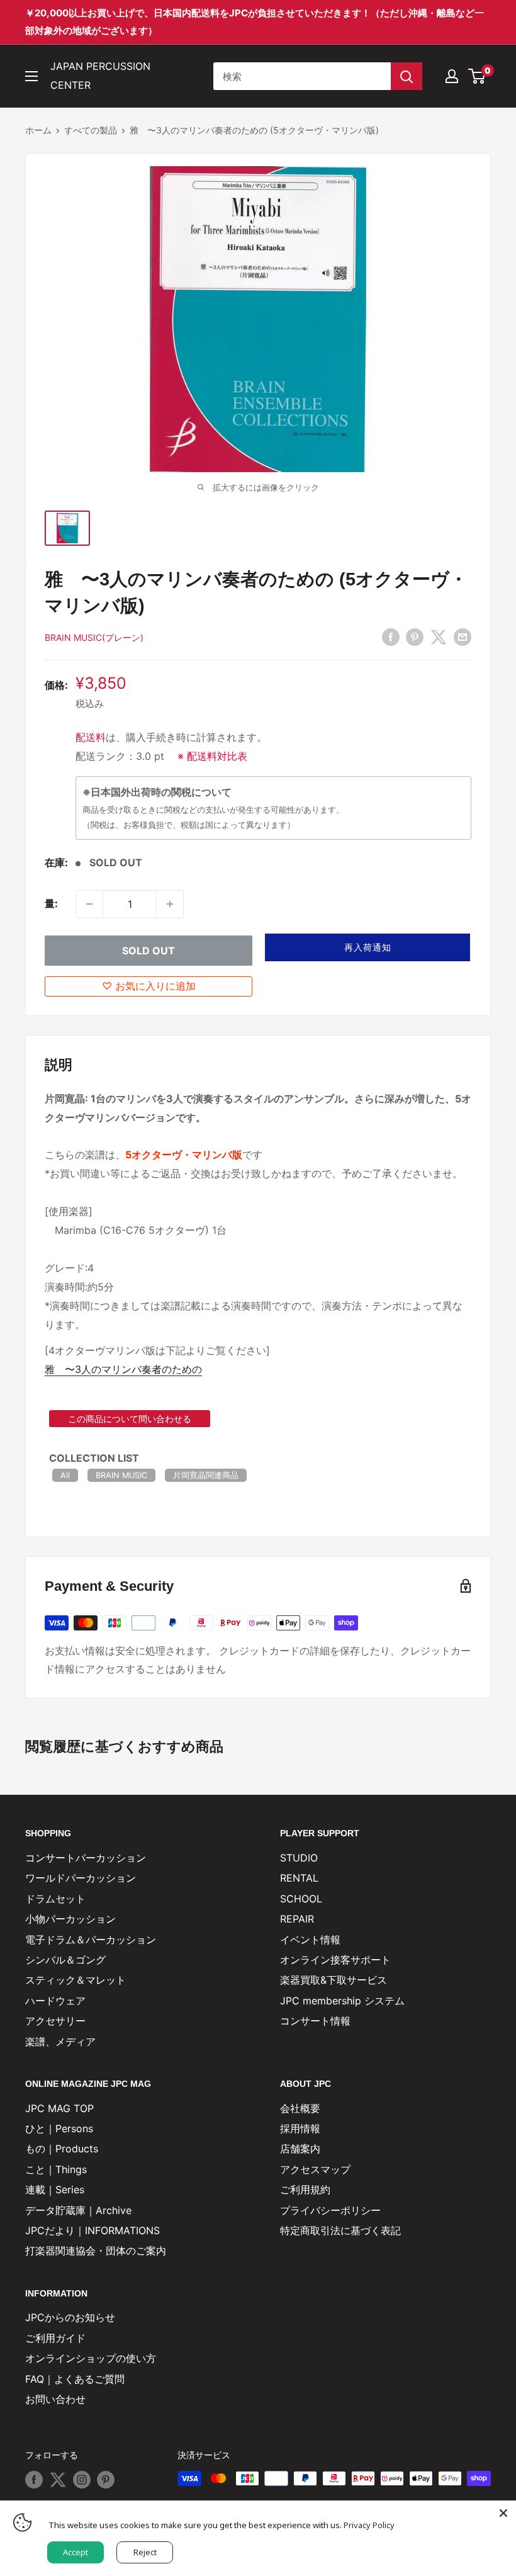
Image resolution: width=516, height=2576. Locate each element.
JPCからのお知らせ (70, 2317)
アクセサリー (55, 2021)
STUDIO (299, 1858)
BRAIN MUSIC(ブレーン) (94, 637)
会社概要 (300, 2108)
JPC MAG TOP (59, 2108)
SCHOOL (301, 1899)
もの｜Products (62, 2149)
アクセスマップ (315, 2169)
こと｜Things (56, 2169)
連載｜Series (55, 2189)
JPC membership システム (342, 2001)
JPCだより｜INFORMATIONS (93, 2230)
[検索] (407, 76)
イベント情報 (310, 1940)
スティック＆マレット (76, 1980)
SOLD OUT (149, 951)
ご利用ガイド (55, 2338)
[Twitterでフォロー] (58, 2480)
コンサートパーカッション (86, 1858)
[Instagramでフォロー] (82, 2480)
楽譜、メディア (60, 2042)
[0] (477, 76)
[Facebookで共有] (391, 637)
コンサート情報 (315, 2021)
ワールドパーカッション (81, 1878)
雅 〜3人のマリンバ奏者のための (123, 1369)
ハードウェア (55, 2001)
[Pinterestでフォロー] (106, 2480)
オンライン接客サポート (335, 1960)
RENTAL (299, 1878)
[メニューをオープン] (31, 76)
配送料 (91, 737)
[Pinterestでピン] (415, 637)
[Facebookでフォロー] (34, 2480)
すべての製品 (91, 130)
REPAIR (297, 1919)
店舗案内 (300, 2149)
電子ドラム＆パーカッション (91, 1940)
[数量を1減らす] (89, 904)
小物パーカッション (70, 1919)
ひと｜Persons (59, 2128)
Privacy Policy (369, 2525)
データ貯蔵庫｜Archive (78, 2210)
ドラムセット (55, 1899)
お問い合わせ (55, 2399)
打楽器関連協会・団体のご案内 (96, 2251)
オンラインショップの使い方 (91, 2358)
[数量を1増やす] (170, 904)
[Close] (503, 2513)
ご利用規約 (305, 2189)
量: (51, 903)
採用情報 (300, 2128)
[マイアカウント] (452, 76)
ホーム (38, 130)
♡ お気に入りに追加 (149, 986)
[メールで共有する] (463, 637)
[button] (367, 947)
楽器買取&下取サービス (334, 1980)
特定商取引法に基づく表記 (340, 2230)
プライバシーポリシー (330, 2210)
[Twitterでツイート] (439, 637)
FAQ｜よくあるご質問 (75, 2379)
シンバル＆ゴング (65, 1960)
